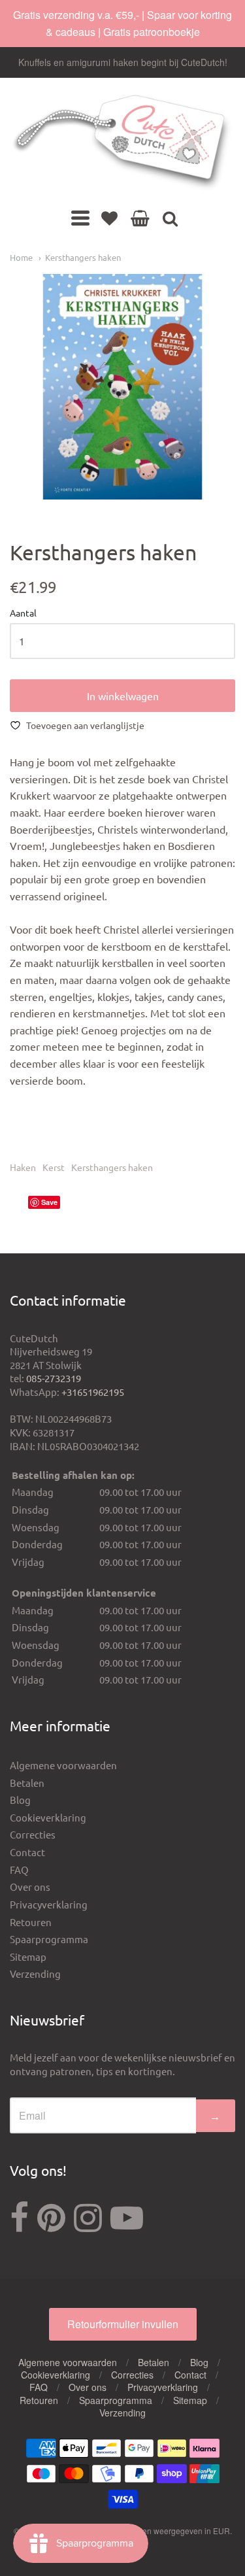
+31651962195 (93, 1392)
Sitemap (28, 1957)
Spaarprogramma (49, 1939)
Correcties (33, 1834)
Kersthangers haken (83, 257)
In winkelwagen (123, 696)
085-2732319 (54, 1378)
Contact (27, 1852)
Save (49, 1202)
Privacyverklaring (49, 1904)
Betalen (27, 1783)
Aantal (23, 613)
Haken (23, 1167)
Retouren (31, 1922)
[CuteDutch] (122, 143)
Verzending (35, 1974)
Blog (20, 1800)
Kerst (54, 1167)
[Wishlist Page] (109, 218)
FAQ (19, 1870)
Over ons (30, 1887)
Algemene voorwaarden (63, 1765)
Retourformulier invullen (123, 2324)
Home (21, 257)
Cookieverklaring (48, 1817)
